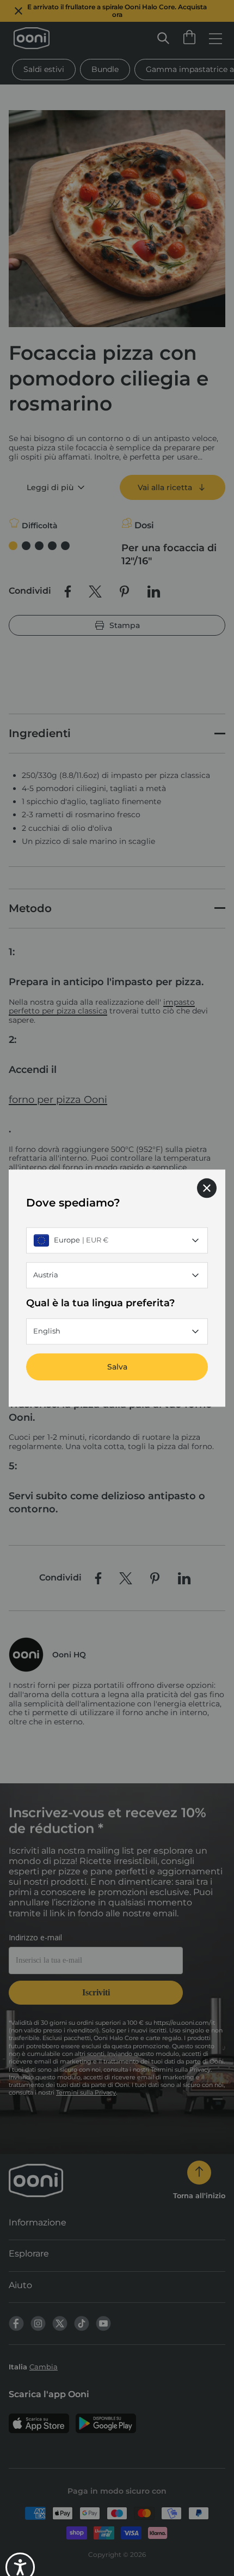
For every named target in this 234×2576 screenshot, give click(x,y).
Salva (117, 1367)
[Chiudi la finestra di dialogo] (207, 1188)
